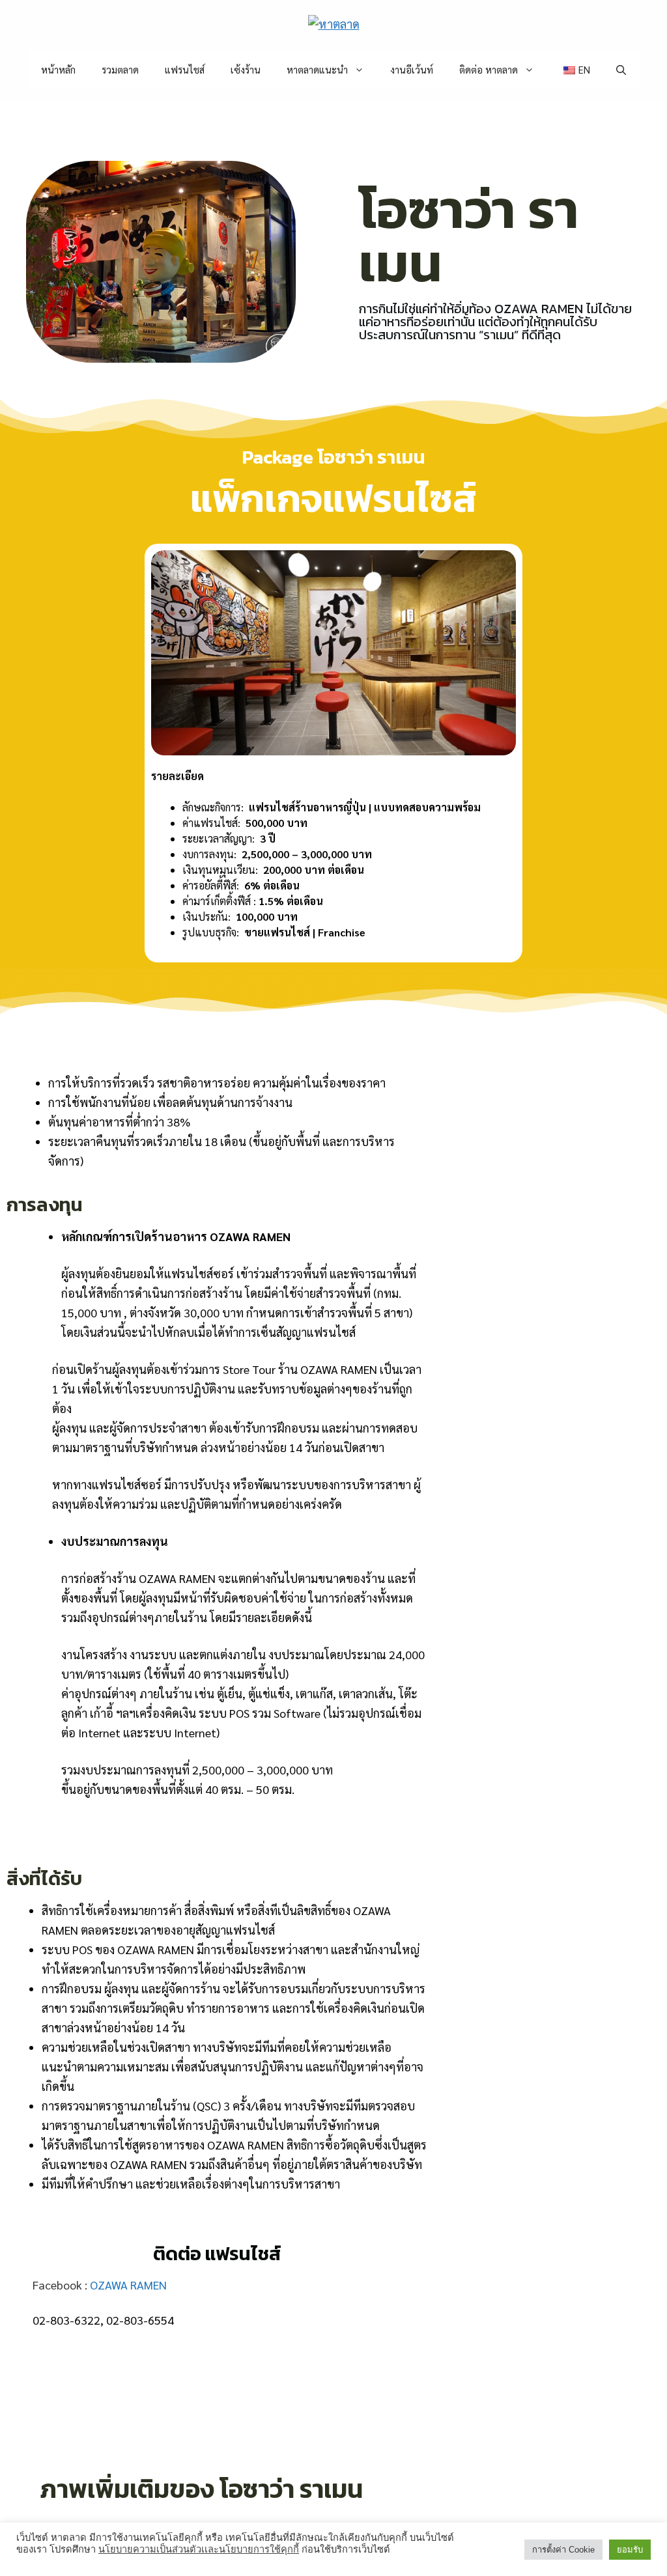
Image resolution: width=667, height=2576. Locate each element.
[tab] (227, 1827)
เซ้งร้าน (246, 69)
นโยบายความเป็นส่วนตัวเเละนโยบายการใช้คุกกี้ (199, 2549)
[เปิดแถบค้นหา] (621, 70)
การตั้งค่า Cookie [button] (563, 2550)
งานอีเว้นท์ (412, 69)
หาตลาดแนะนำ (317, 69)
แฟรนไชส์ (185, 69)
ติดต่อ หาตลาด (489, 69)
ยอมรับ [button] (630, 2550)
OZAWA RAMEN (128, 2285)
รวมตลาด (120, 69)
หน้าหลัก (58, 69)
